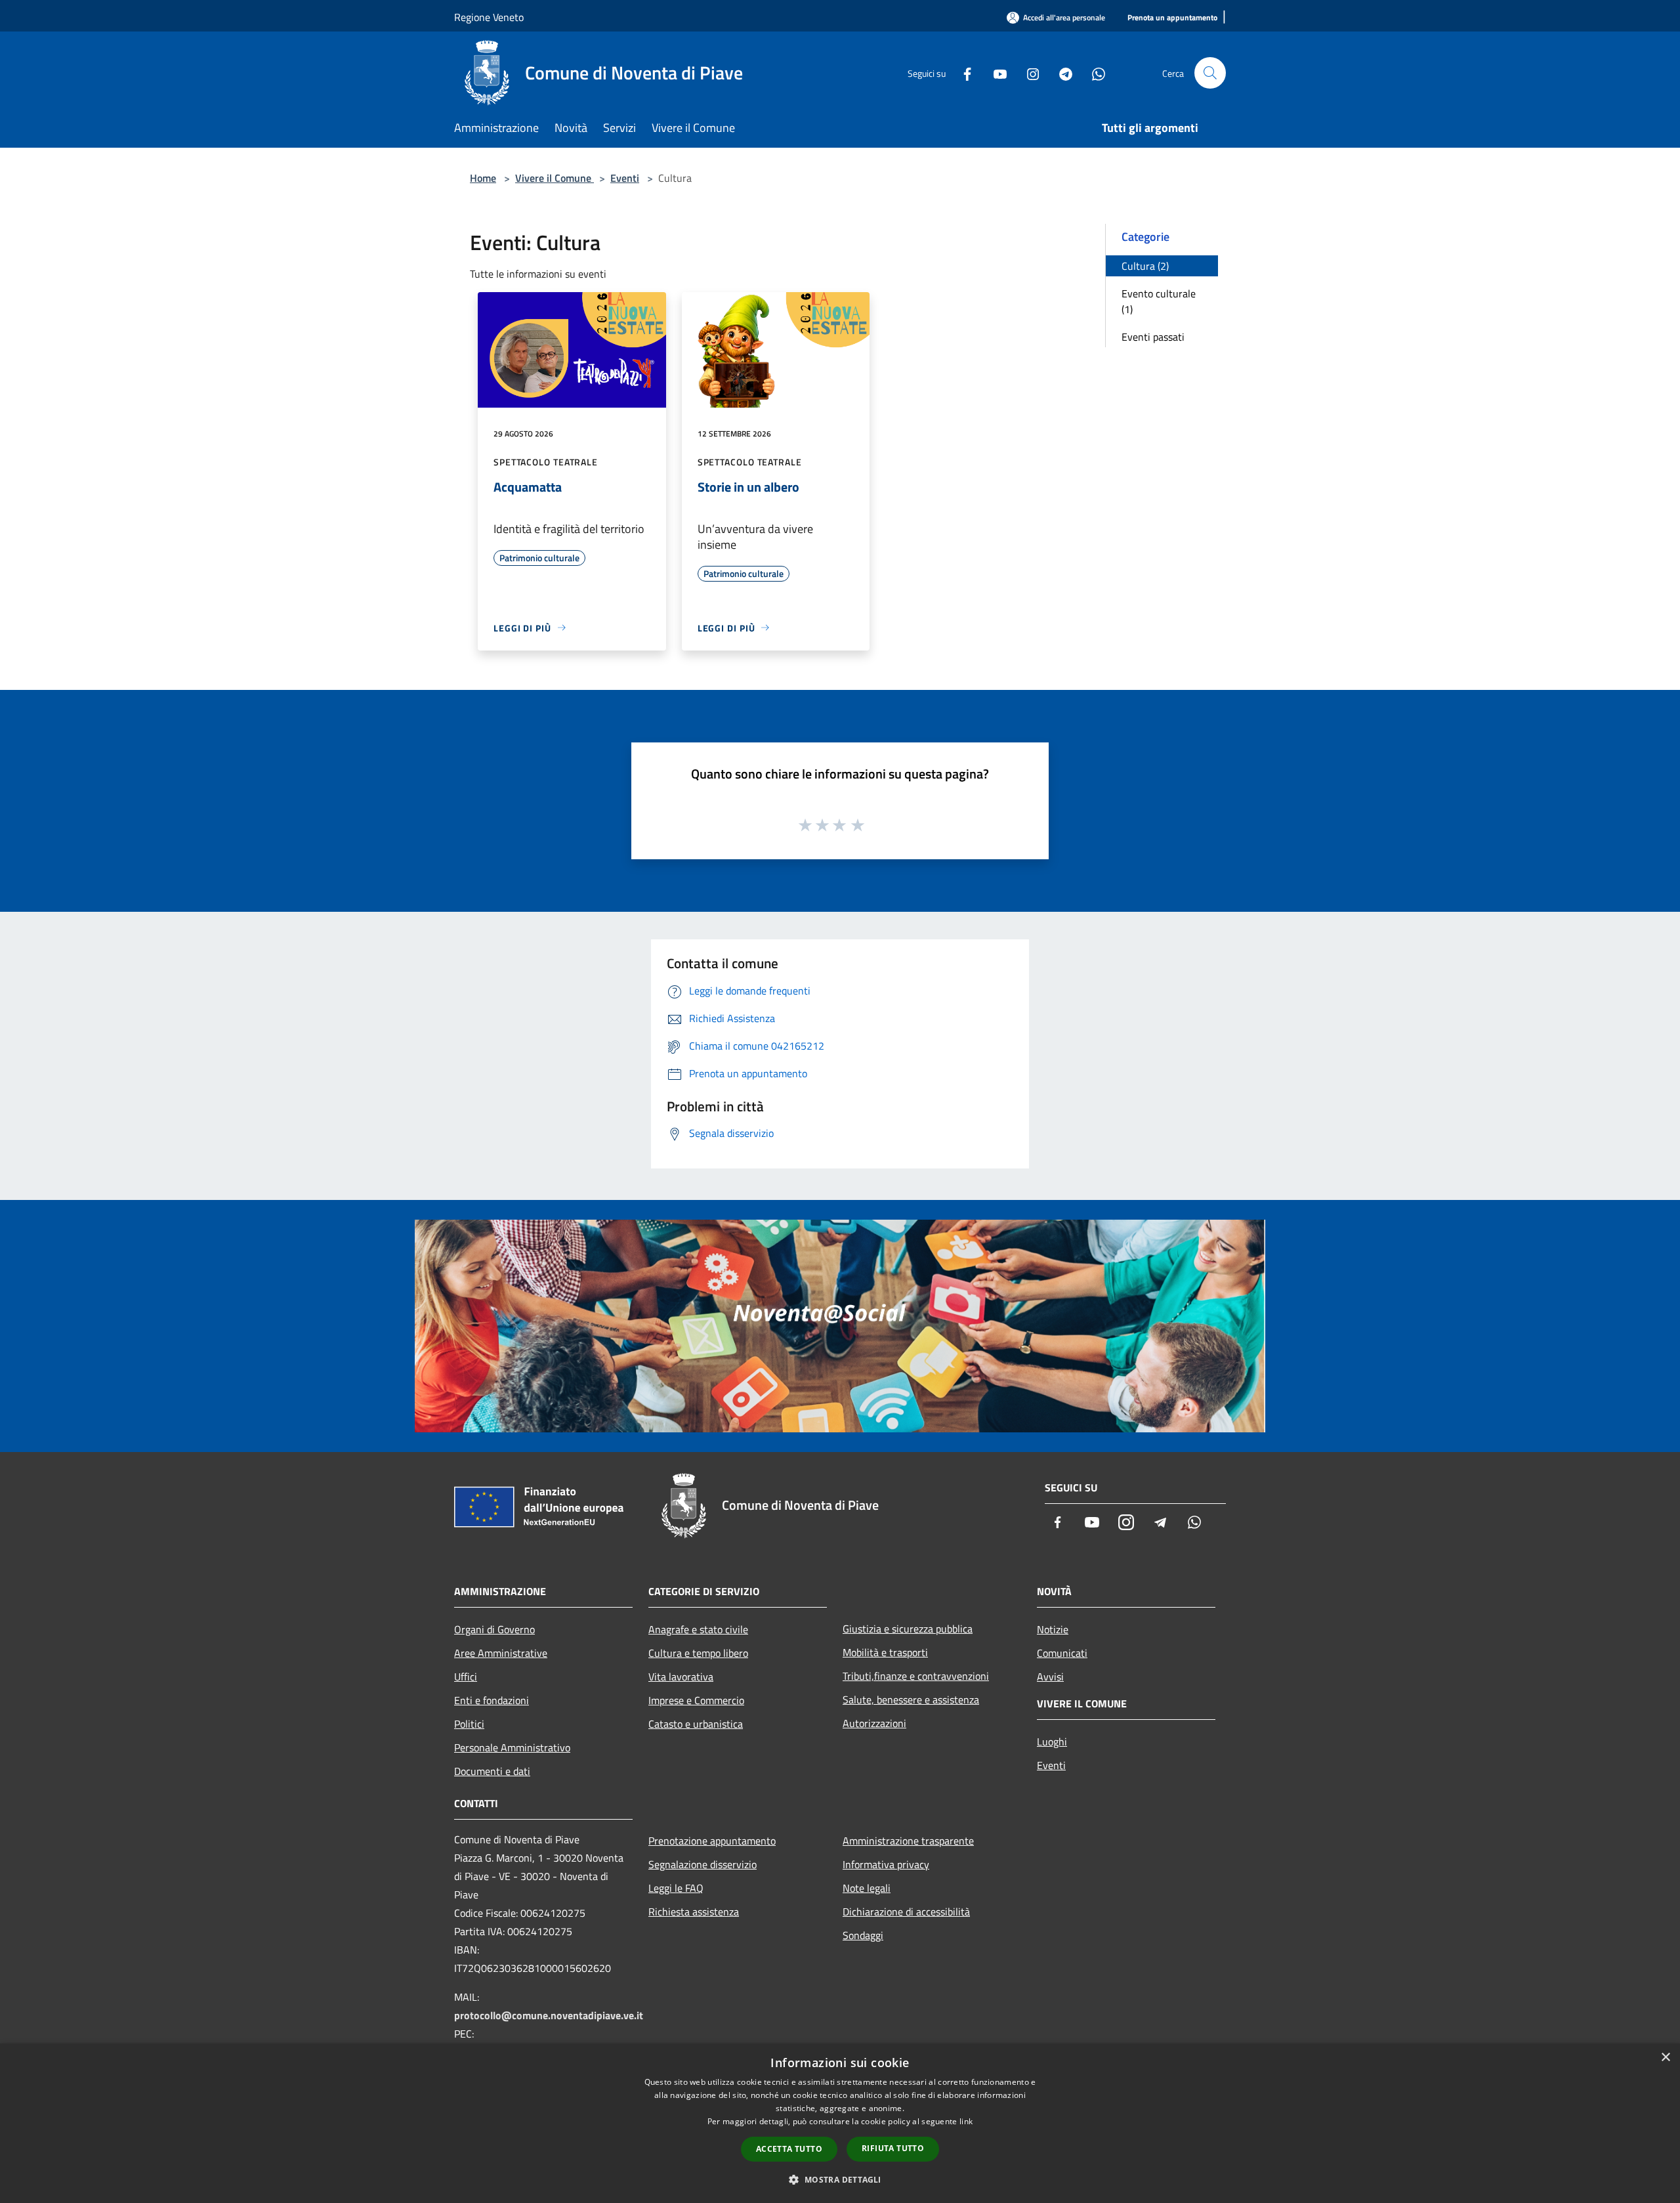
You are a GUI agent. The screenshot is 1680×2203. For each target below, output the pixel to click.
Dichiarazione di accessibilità (906, 1912)
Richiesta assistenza (694, 1912)
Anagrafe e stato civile (698, 1629)
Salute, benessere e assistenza (911, 1700)
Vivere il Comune (555, 178)
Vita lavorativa (681, 1677)
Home (483, 178)
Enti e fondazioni (492, 1700)
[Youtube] (995, 73)
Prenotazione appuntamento (712, 1841)
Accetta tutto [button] (789, 2149)
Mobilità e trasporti (885, 1652)
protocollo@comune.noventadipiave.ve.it (549, 2015)
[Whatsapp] (1093, 73)
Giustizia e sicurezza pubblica (908, 1629)
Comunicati (1062, 1653)
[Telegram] (1060, 73)
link (966, 2121)
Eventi (625, 178)
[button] (840, 2179)
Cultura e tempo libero (698, 1653)
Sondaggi (863, 1935)
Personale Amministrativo (512, 1747)
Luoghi (1052, 1742)
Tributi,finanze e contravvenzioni (916, 1676)
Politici (469, 1724)
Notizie (1053, 1629)
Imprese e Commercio (696, 1700)
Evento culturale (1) (1159, 301)
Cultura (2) (1145, 266)
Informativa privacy (886, 1864)
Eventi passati (1153, 337)
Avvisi (1050, 1677)
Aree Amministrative (501, 1653)
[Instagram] (1028, 73)
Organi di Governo (494, 1629)
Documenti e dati (492, 1771)
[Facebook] (962, 73)
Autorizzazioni (874, 1723)
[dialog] (840, 2123)
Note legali (867, 1888)
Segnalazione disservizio (703, 1864)
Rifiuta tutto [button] (893, 2148)
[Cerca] (1210, 73)
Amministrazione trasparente (908, 1841)
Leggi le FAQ (676, 1888)
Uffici (466, 1677)
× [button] (1665, 2058)
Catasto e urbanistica (696, 1724)
